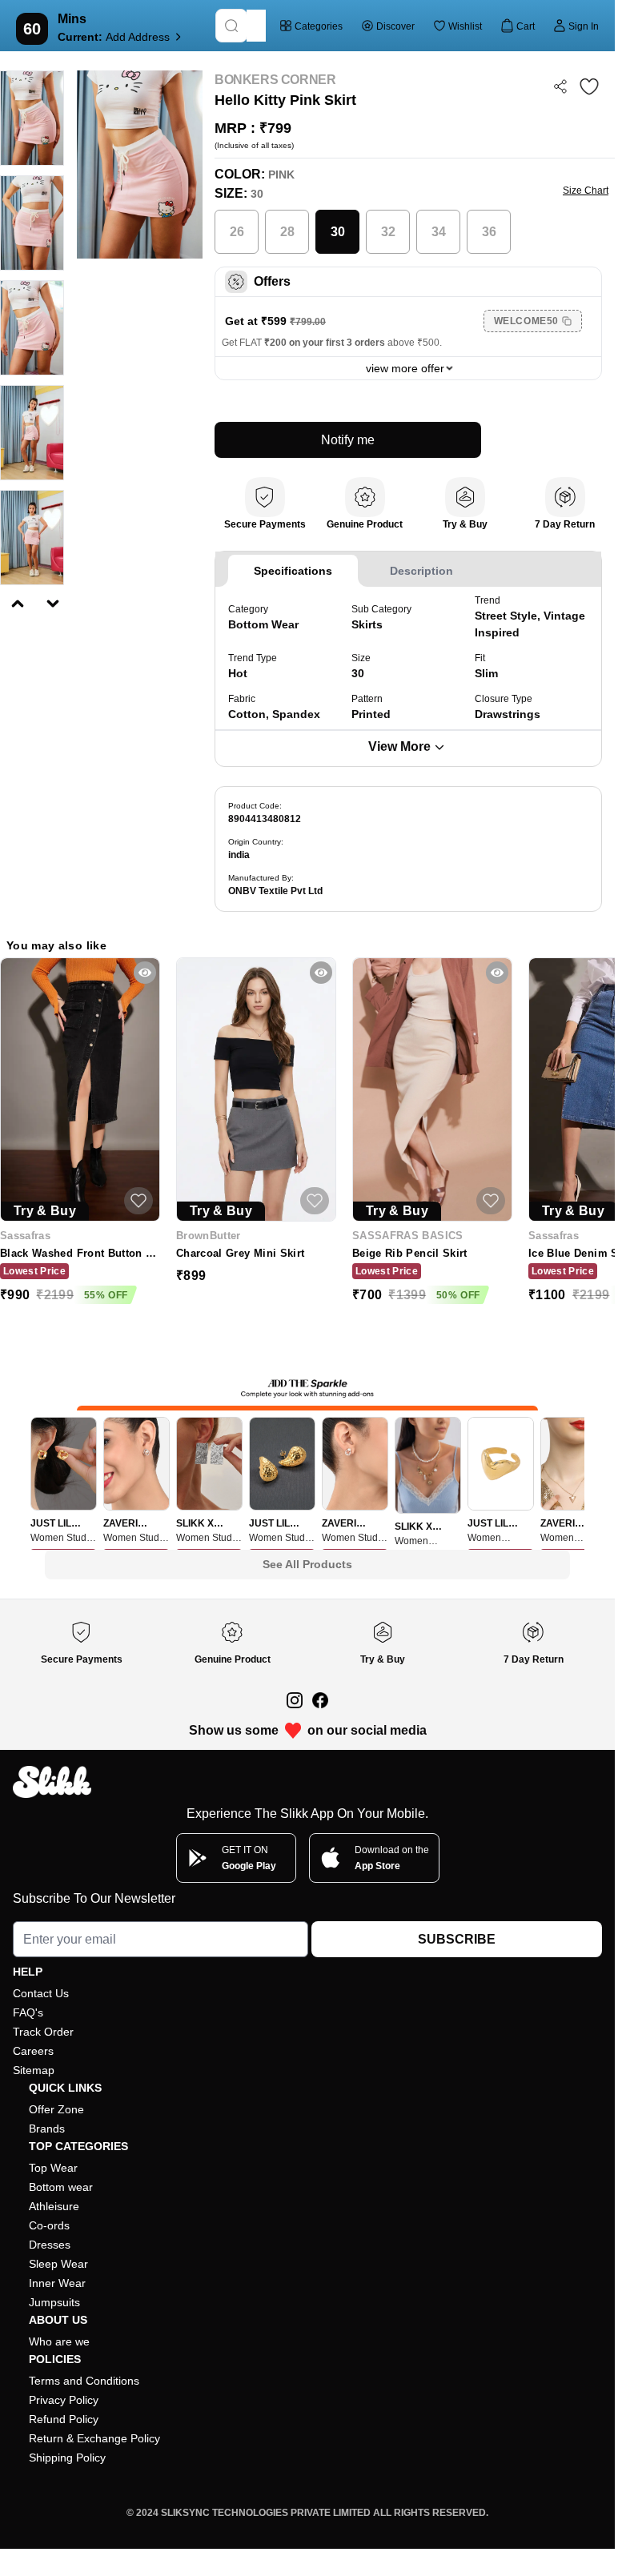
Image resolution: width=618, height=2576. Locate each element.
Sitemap (34, 2070)
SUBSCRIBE (457, 1939)
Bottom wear (61, 2187)
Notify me (348, 440)
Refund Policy (64, 2419)
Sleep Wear (58, 2264)
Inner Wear (57, 2283)
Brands (47, 2129)
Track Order (43, 2032)
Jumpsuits (54, 2302)
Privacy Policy (64, 2400)
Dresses (50, 2245)
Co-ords (49, 2225)
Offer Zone (56, 2109)
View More (399, 746)
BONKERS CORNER (275, 80)
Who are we (59, 2341)
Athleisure (54, 2206)
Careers (33, 2051)
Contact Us (41, 1993)
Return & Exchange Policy (94, 2438)
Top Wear (53, 2168)
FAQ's (28, 2012)
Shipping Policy (67, 2458)
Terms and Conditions (84, 2381)
